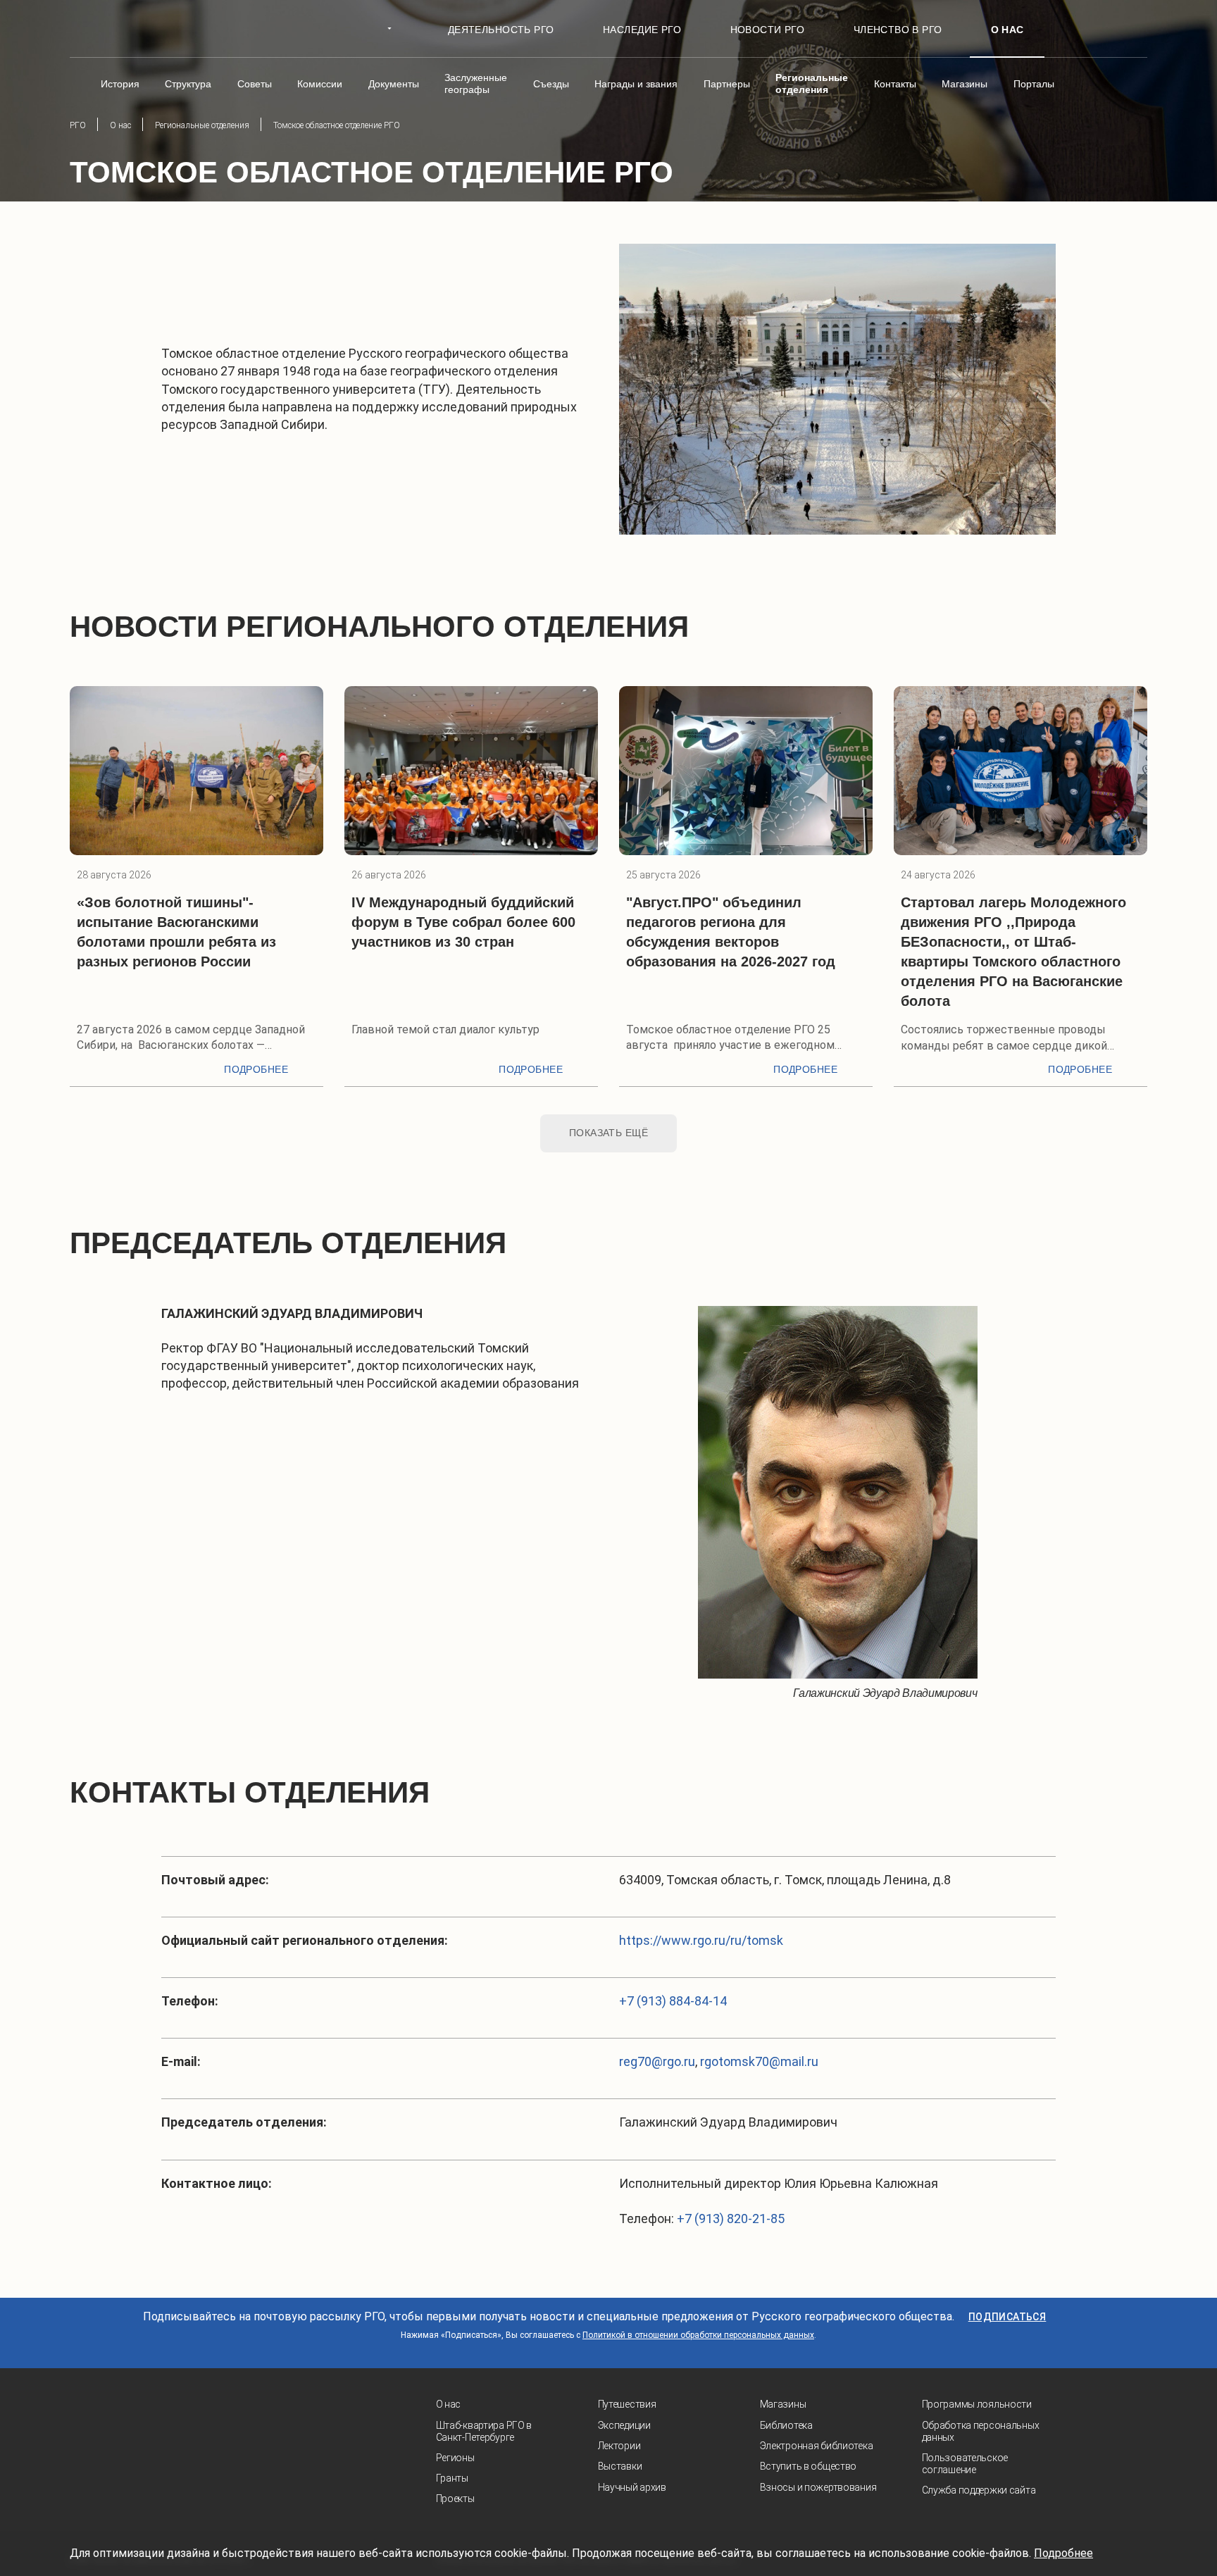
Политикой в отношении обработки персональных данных (698, 2335)
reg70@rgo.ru (657, 2061)
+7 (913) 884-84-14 (673, 2001)
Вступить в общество (809, 2466)
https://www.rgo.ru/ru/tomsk (701, 1940)
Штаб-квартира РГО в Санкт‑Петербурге (484, 2431)
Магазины (783, 2404)
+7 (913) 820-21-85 (731, 2219)
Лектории (619, 2446)
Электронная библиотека (817, 2446)
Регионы (455, 2458)
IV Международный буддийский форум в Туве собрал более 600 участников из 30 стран (463, 922)
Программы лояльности (977, 2404)
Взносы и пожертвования (818, 2487)
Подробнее (256, 1069)
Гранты (452, 2478)
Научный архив (632, 2487)
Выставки (620, 2466)
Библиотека (786, 2425)
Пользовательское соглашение (965, 2464)
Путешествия (627, 2404)
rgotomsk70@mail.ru (759, 2061)
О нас (449, 2404)
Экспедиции (624, 2425)
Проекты (455, 2499)
